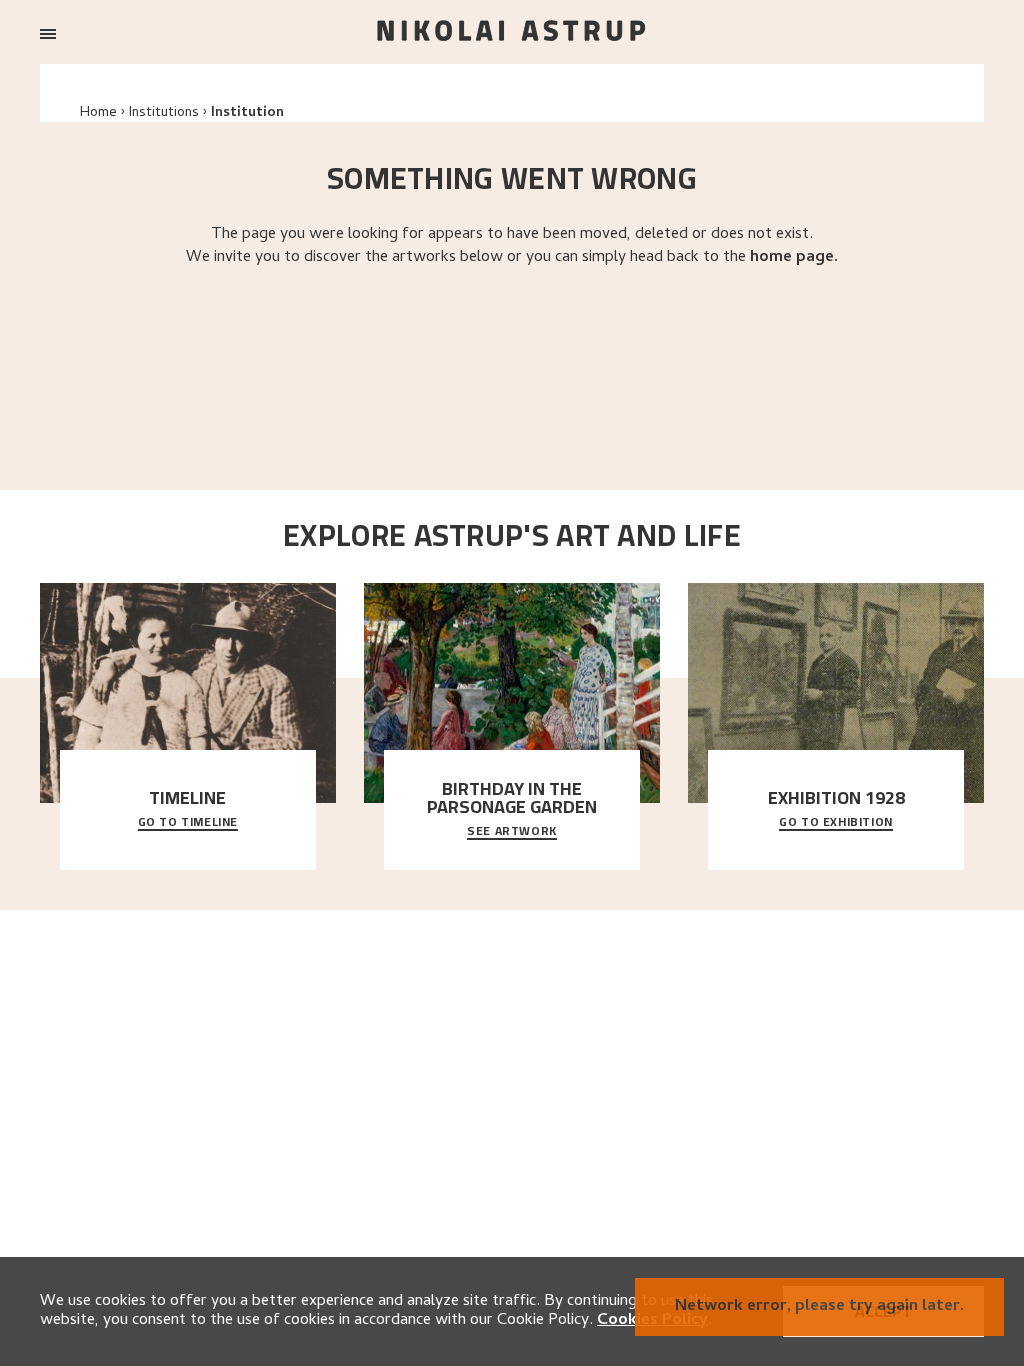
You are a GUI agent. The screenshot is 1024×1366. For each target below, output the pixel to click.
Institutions (164, 113)
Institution (247, 113)
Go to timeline (188, 823)
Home (98, 113)
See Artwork (512, 832)
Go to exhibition (836, 823)
